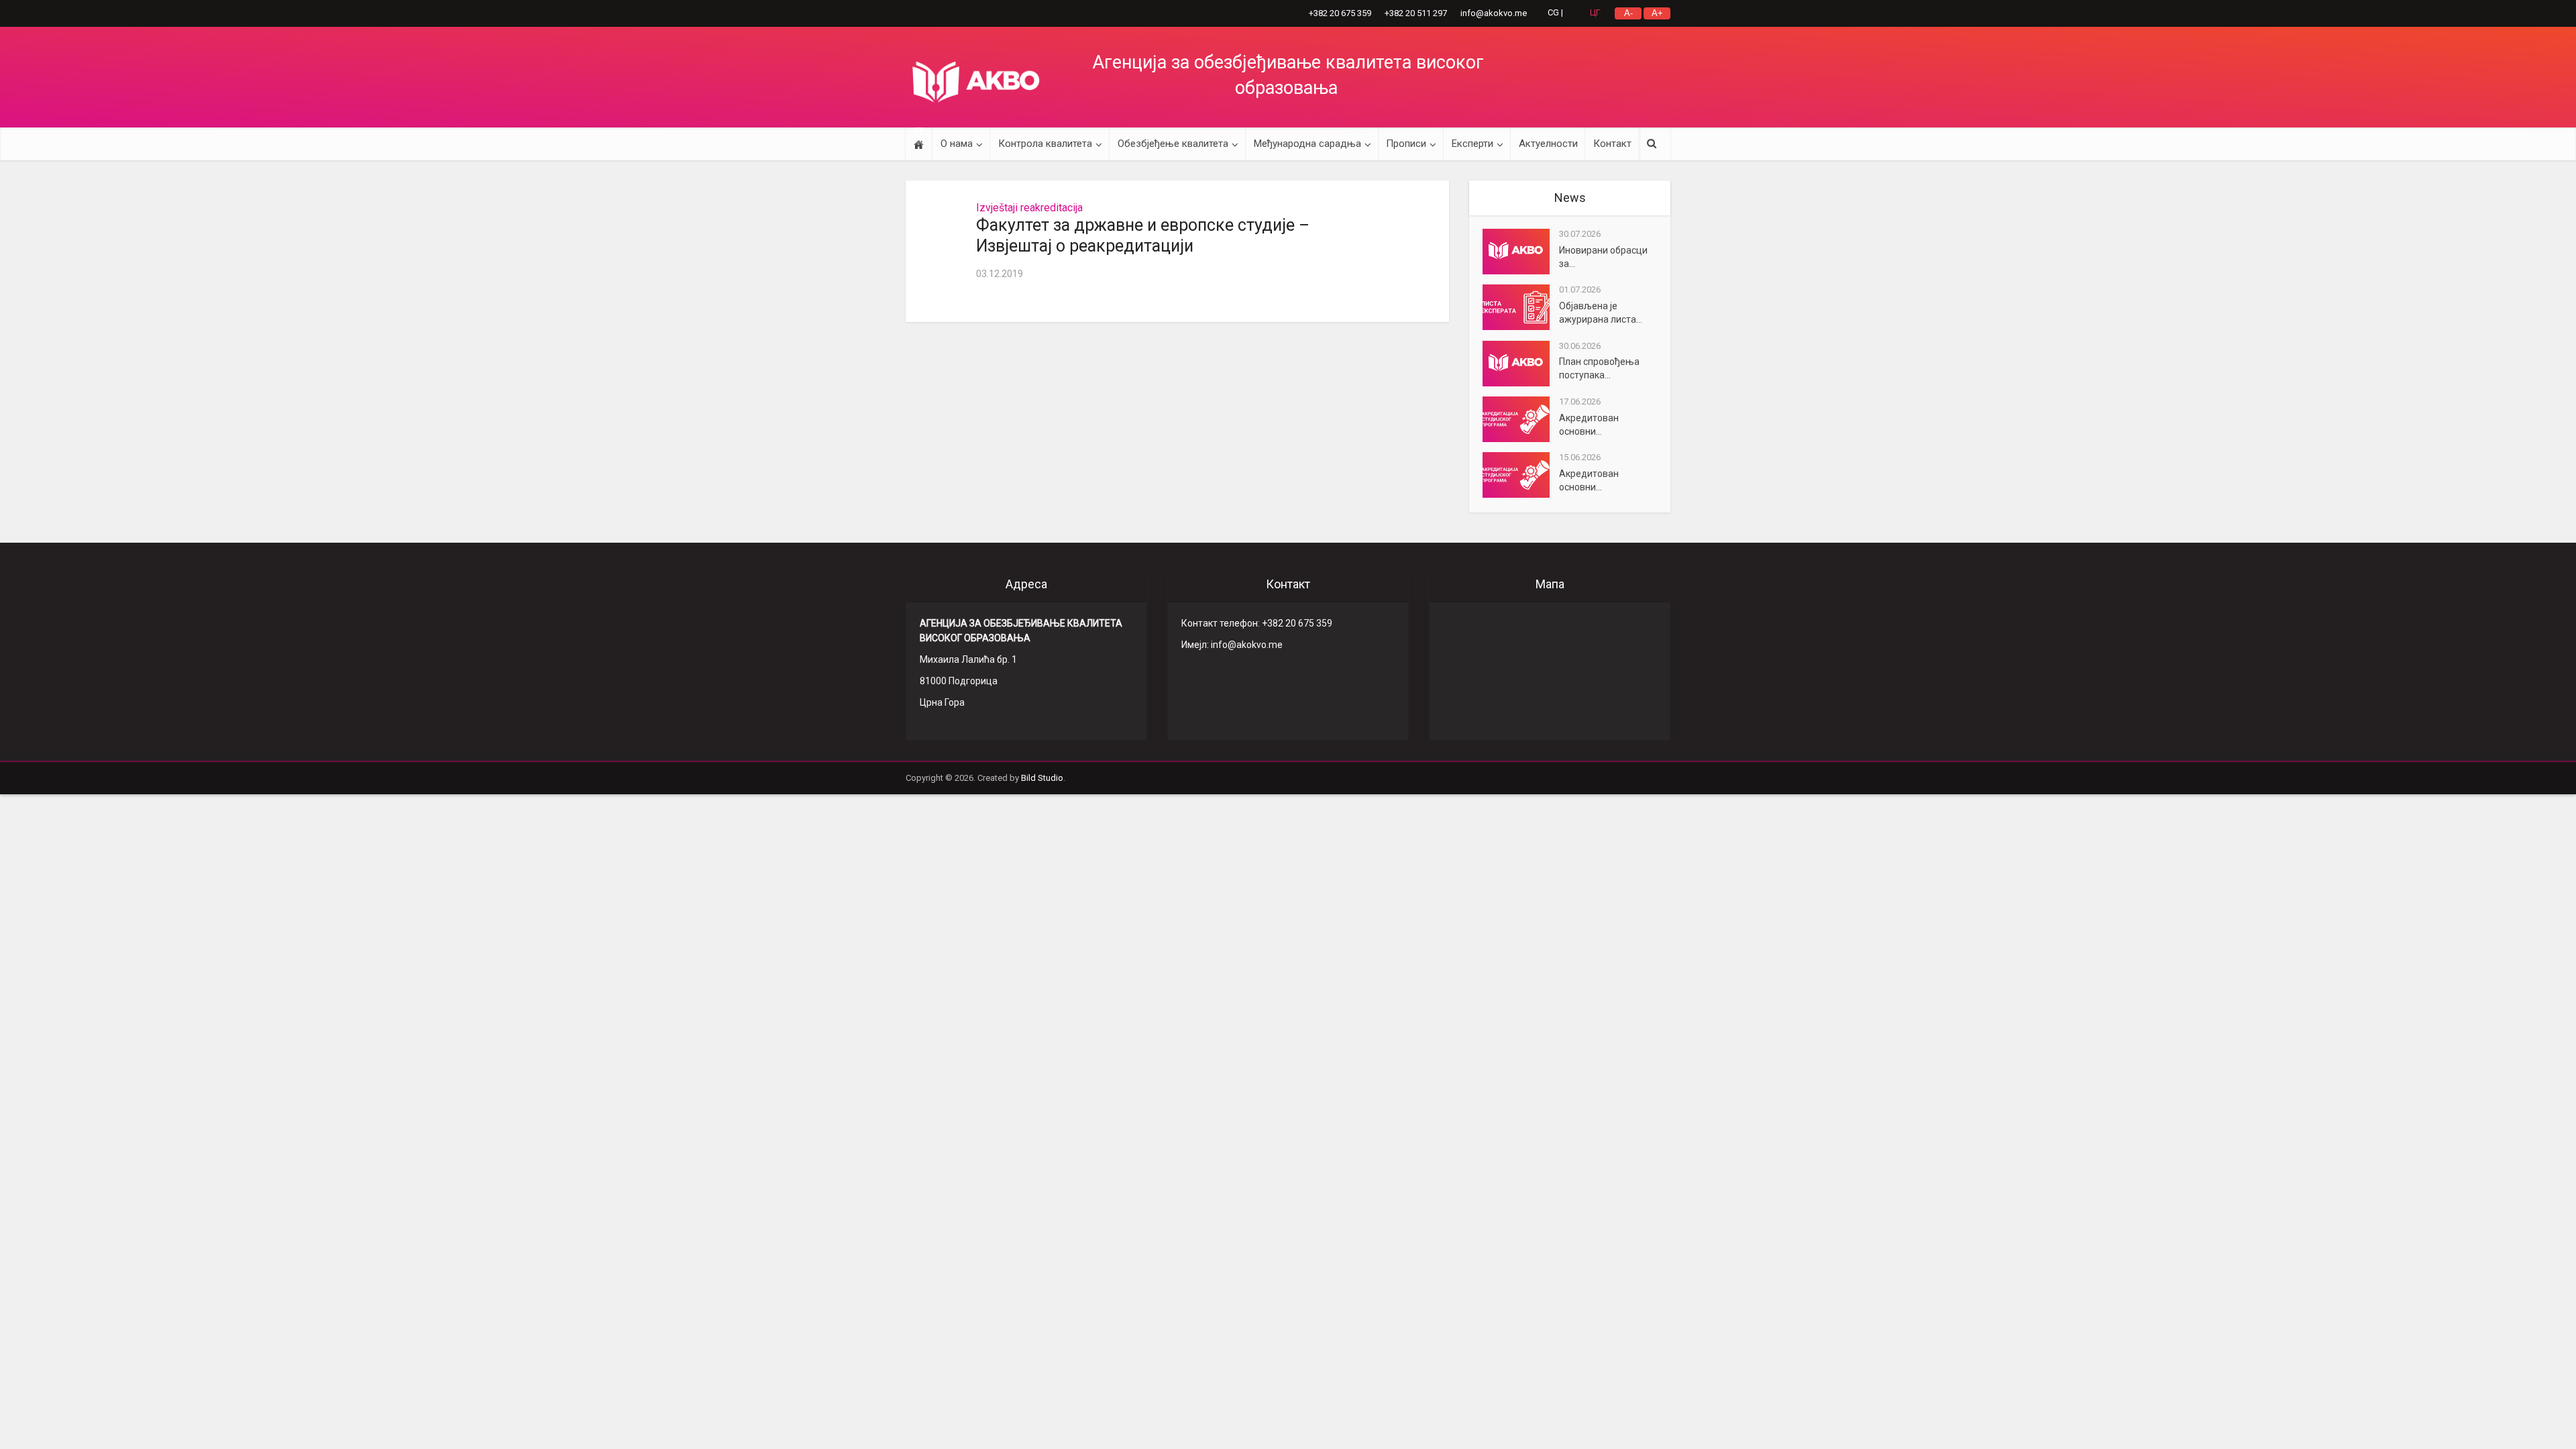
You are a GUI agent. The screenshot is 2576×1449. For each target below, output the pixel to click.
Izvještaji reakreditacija (1029, 208)
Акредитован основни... (1589, 425)
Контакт (1612, 144)
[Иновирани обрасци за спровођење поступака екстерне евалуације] (1521, 252)
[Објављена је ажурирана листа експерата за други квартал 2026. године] (1521, 307)
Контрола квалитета (1045, 144)
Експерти (1472, 144)
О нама (957, 144)
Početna (919, 144)
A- (1628, 13)
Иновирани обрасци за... (1603, 257)
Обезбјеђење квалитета (1173, 144)
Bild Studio (1042, 778)
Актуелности (1548, 144)
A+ (1657, 13)
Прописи (1406, 144)
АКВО (976, 82)
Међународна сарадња (1307, 144)
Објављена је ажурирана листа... (1601, 313)
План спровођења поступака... (1599, 368)
